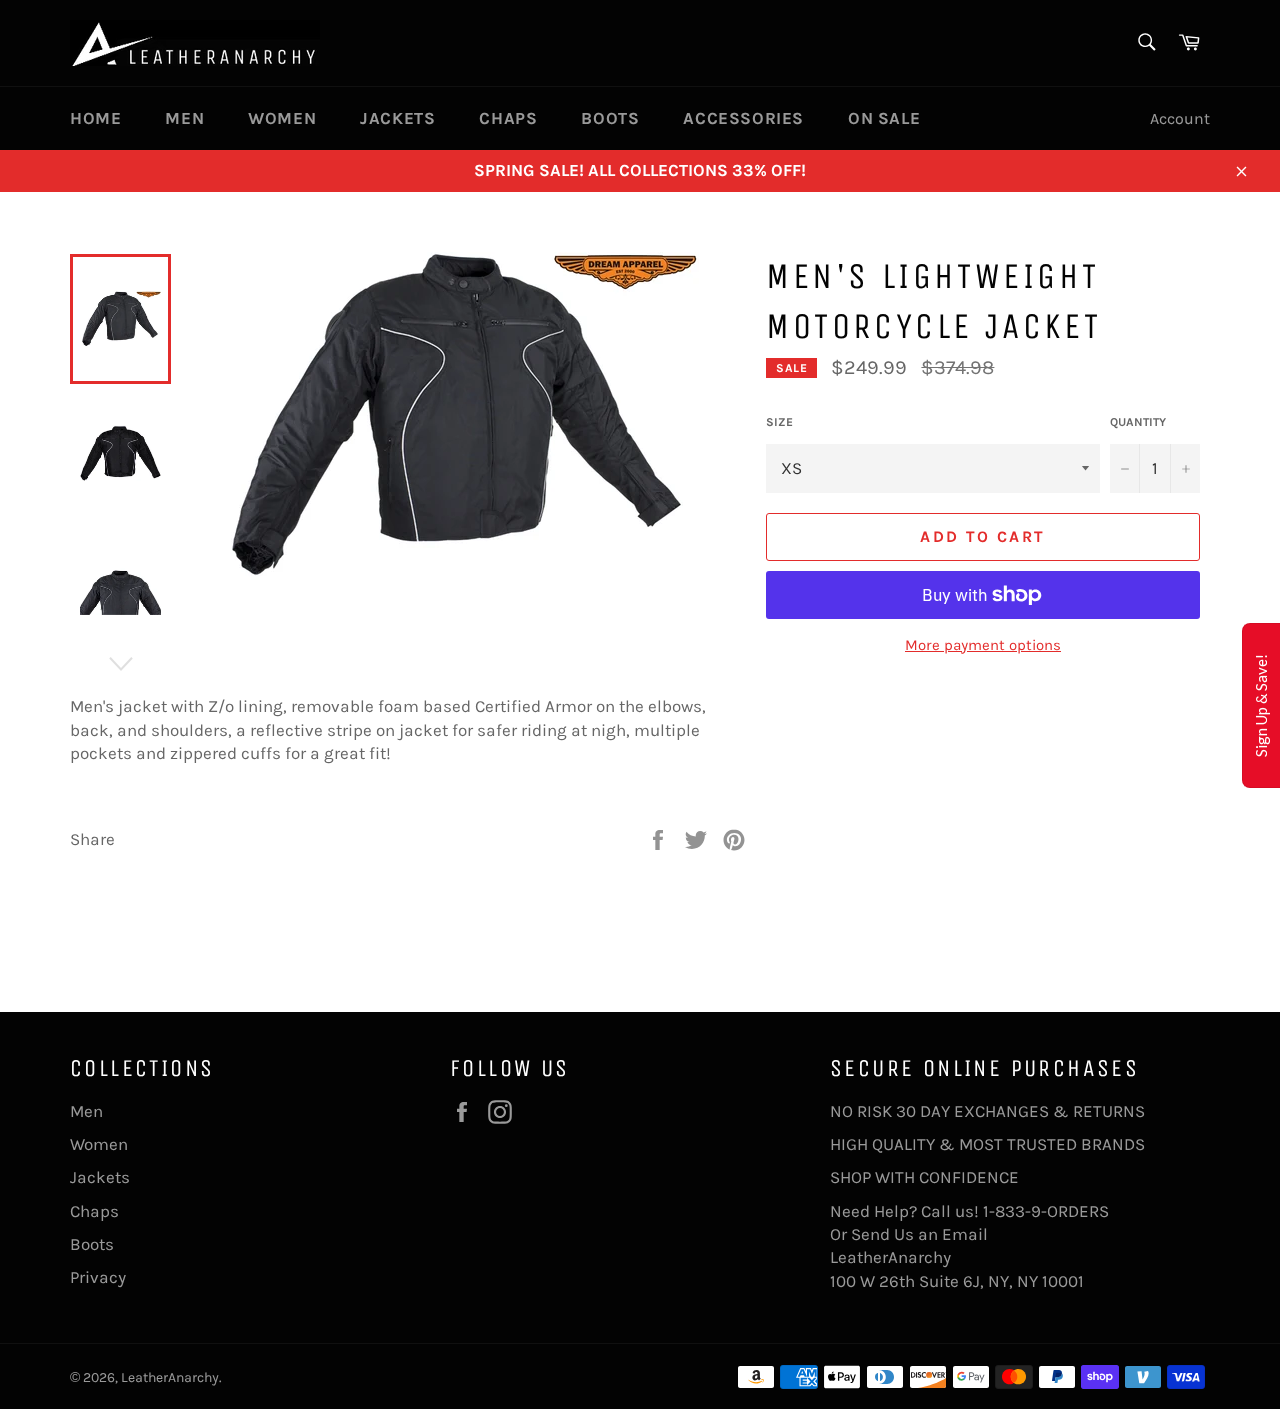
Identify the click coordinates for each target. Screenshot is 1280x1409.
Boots (610, 118)
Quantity (1138, 422)
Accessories (743, 118)
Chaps (508, 118)
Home (95, 118)
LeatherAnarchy (170, 1377)
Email (965, 1234)
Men (184, 118)
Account (1180, 118)
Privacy (98, 1277)
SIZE (779, 422)
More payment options (983, 645)
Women (282, 118)
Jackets (397, 118)
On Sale (884, 118)
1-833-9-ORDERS (1048, 1211)
